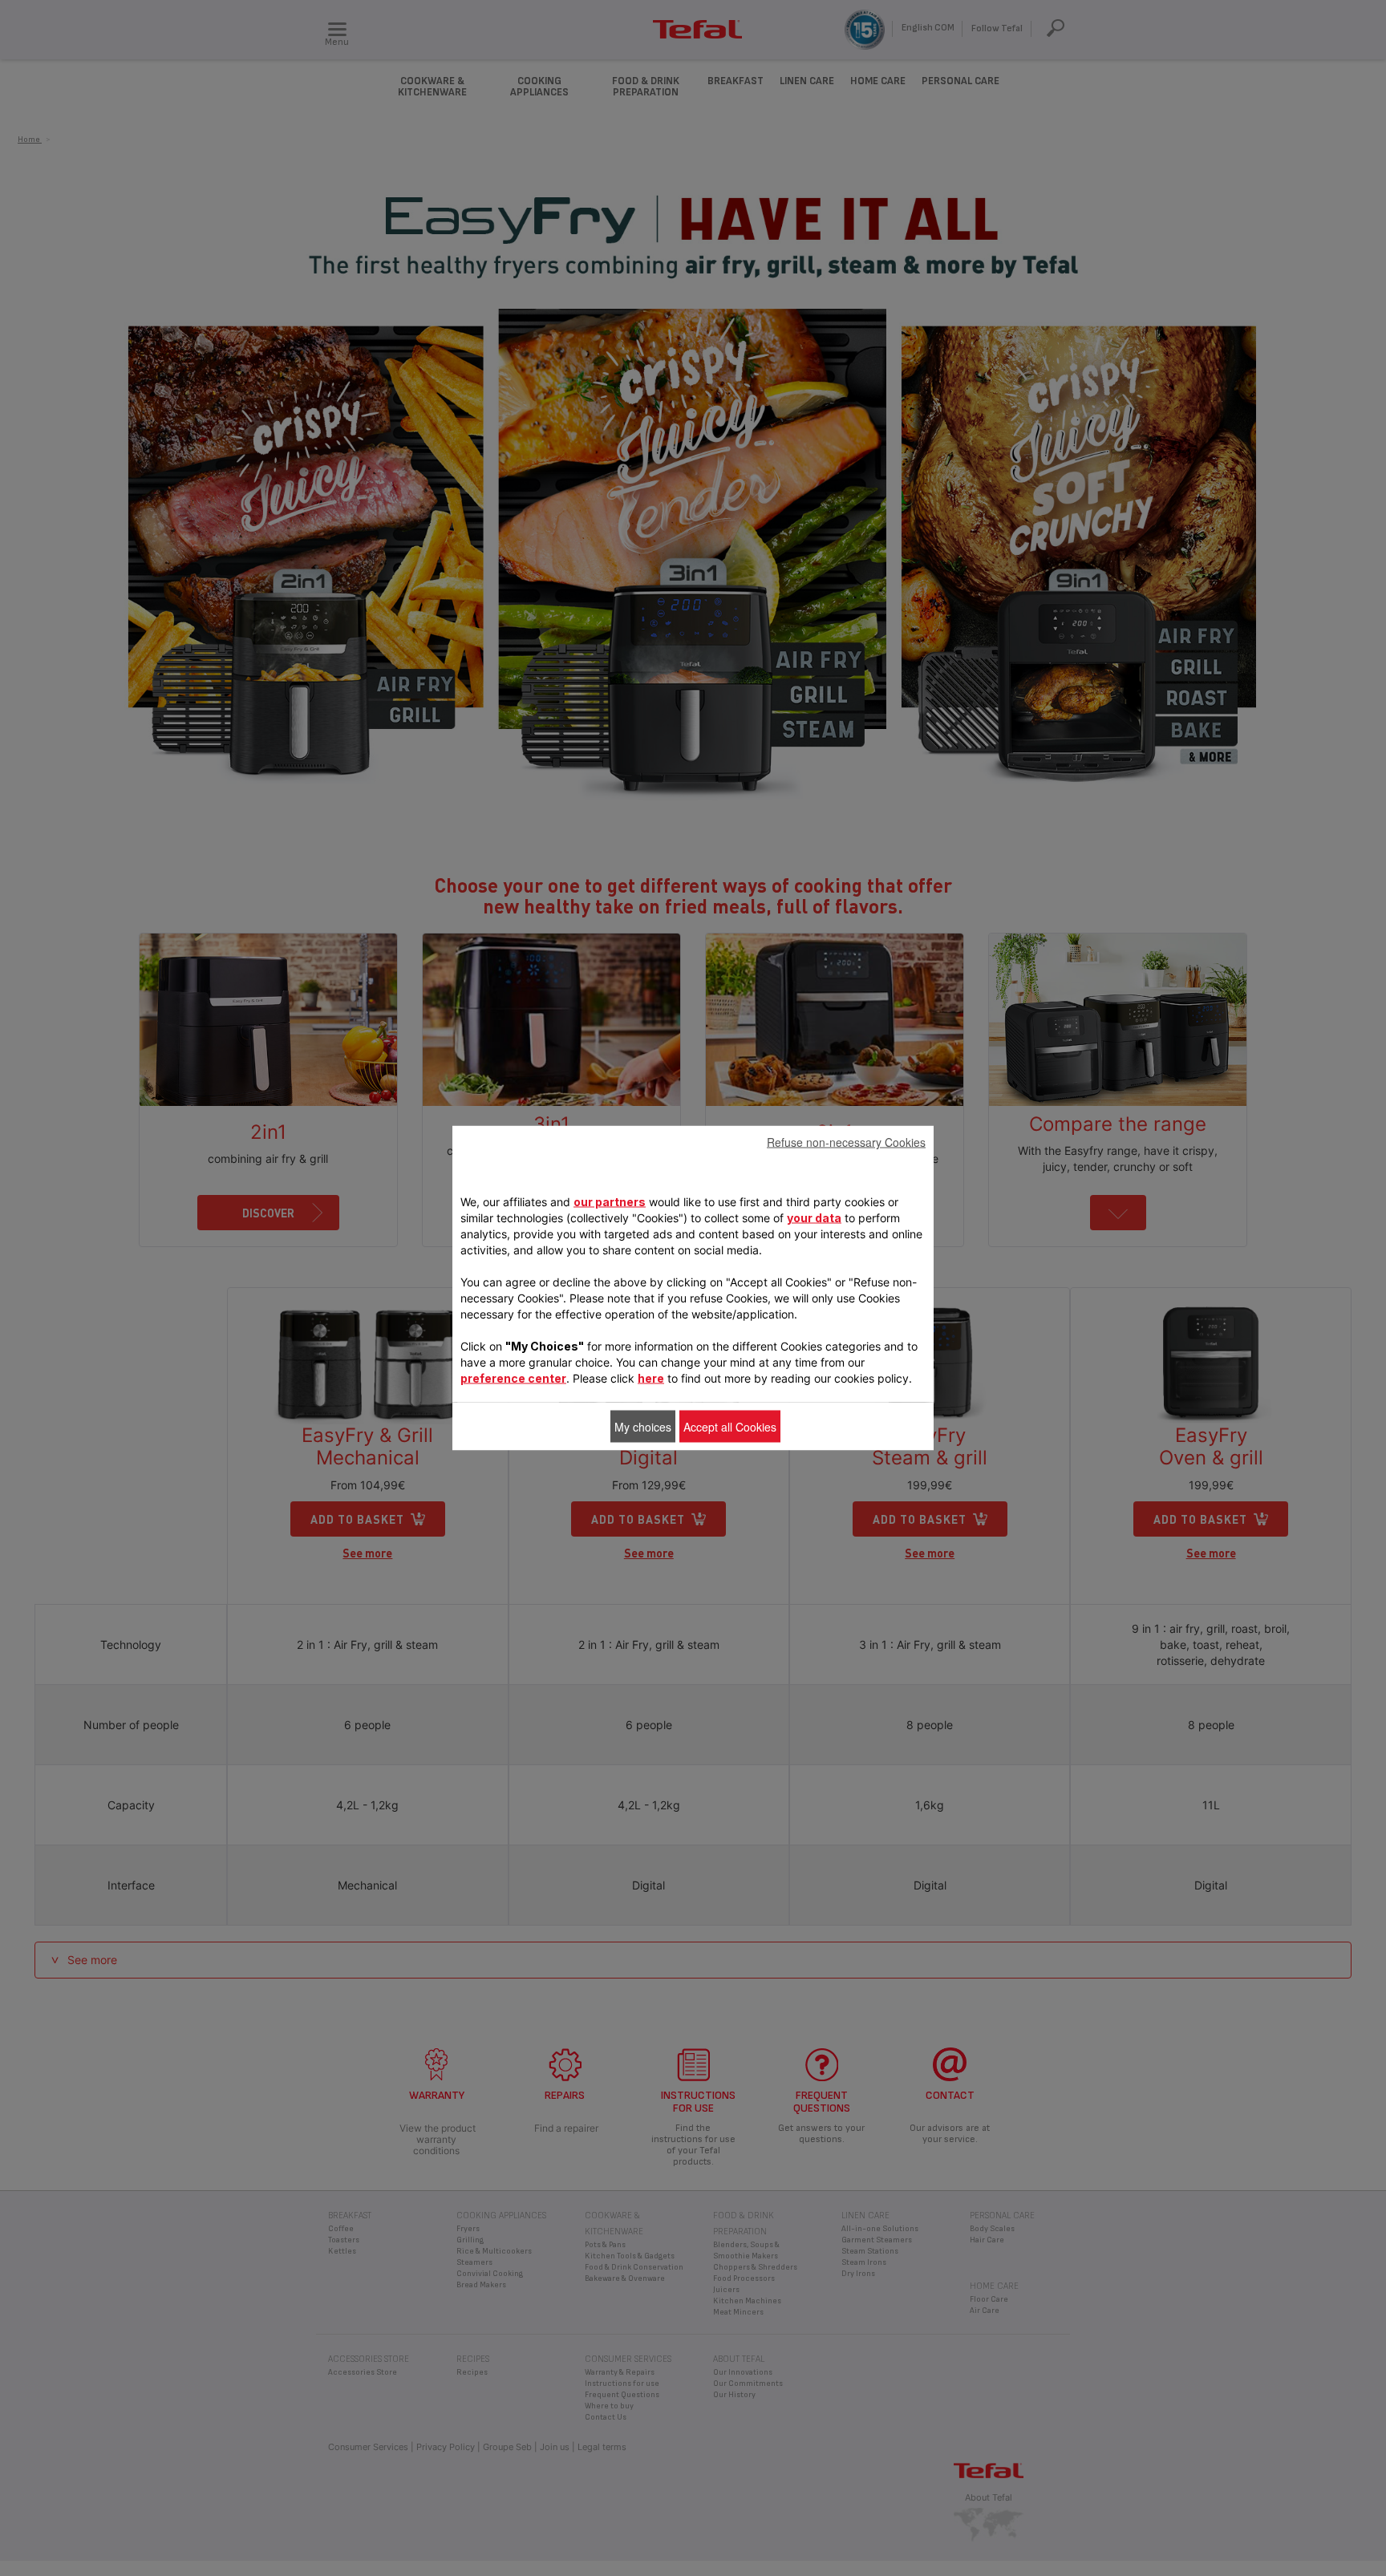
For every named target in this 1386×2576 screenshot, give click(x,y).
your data (814, 1218)
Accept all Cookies (730, 1427)
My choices (643, 1427)
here (651, 1378)
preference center (513, 1378)
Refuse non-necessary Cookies (846, 1142)
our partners (610, 1202)
